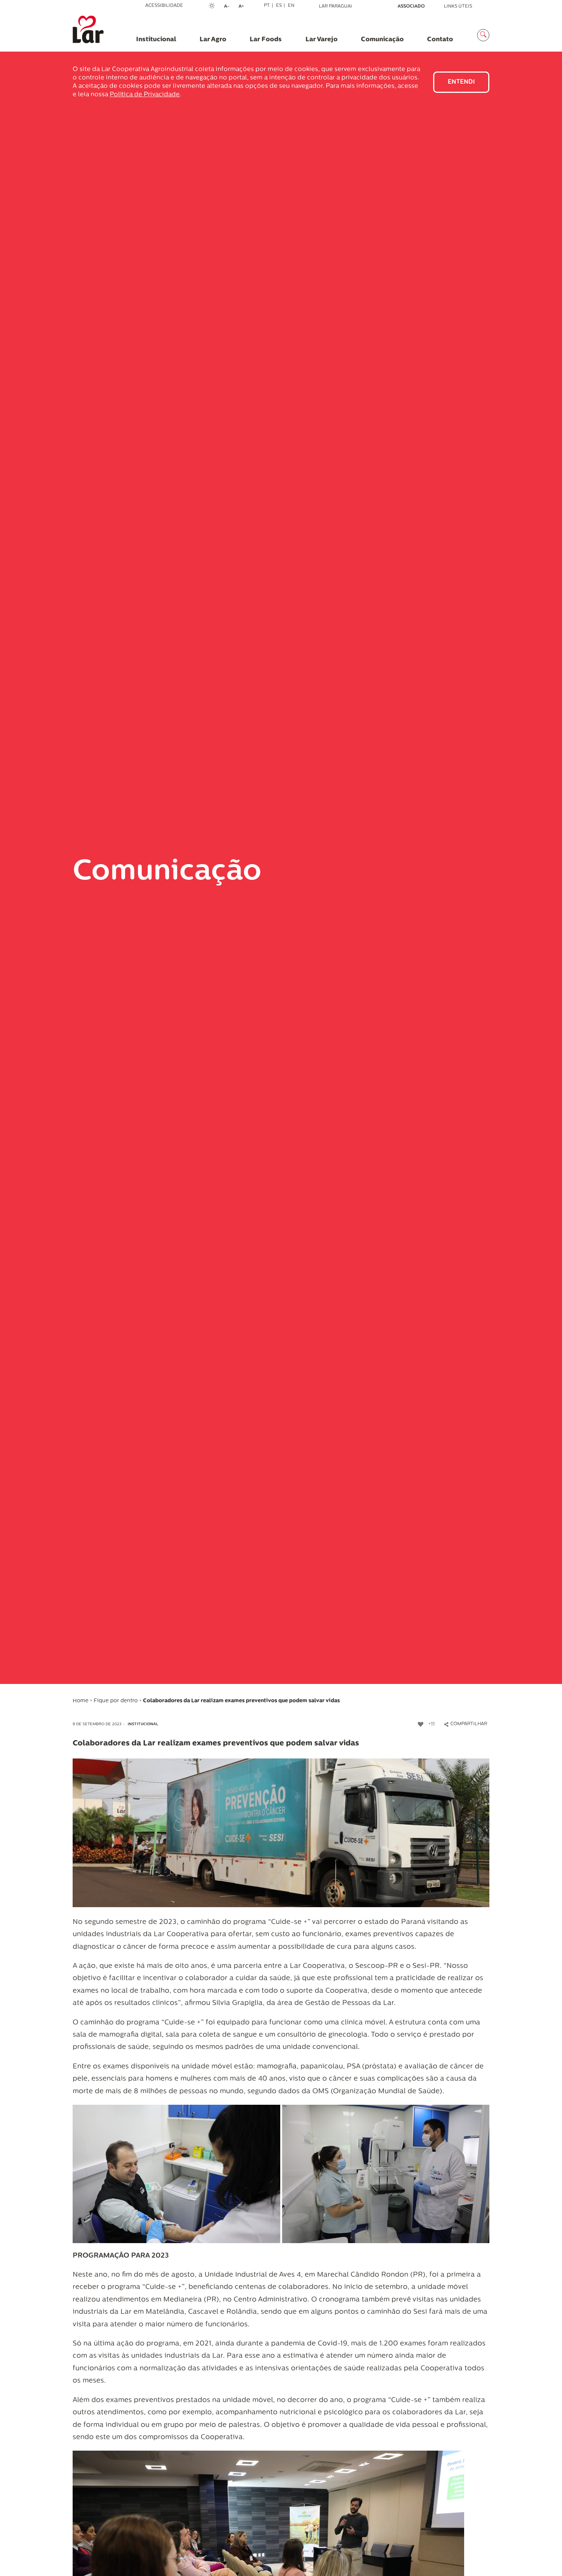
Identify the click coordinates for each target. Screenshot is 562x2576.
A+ (244, 7)
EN (291, 6)
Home (80, 1701)
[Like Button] (421, 1724)
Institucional (143, 1724)
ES (279, 6)
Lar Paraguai (335, 6)
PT (267, 6)
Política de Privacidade (145, 95)
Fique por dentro (116, 1701)
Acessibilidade (164, 6)
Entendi (461, 82)
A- (229, 7)
